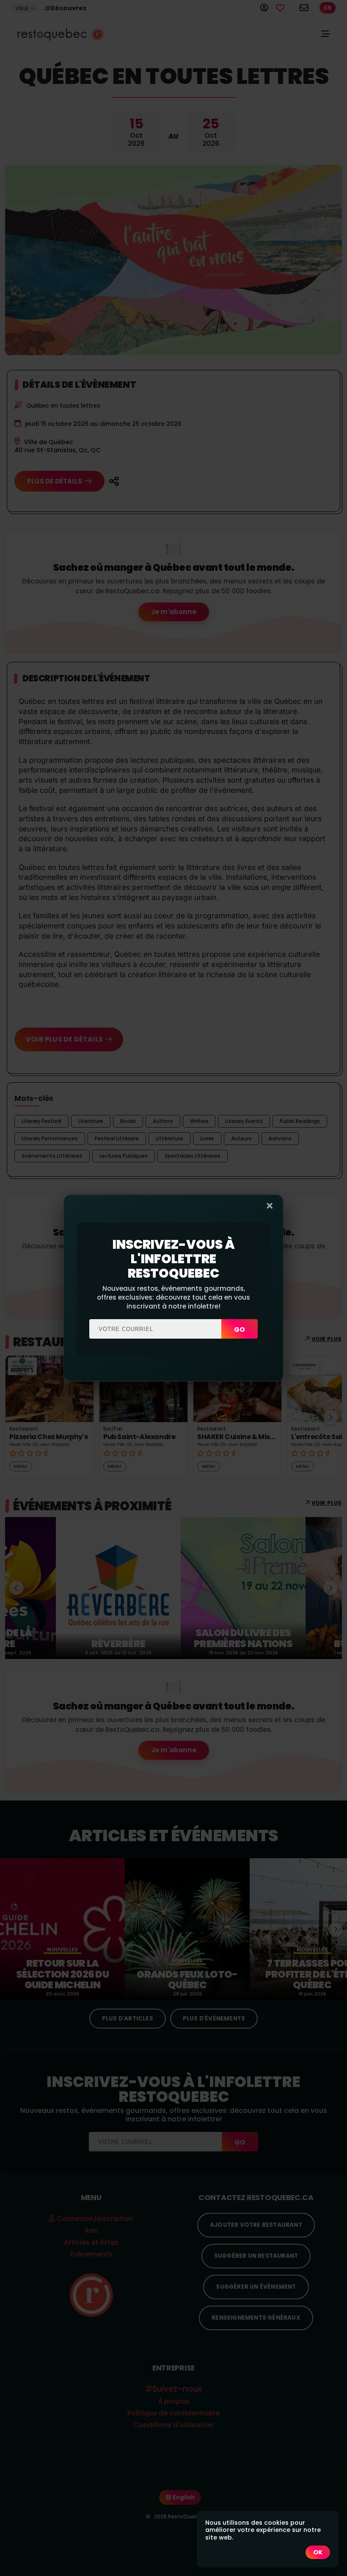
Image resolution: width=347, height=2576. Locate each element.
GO (240, 1330)
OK (318, 2552)
